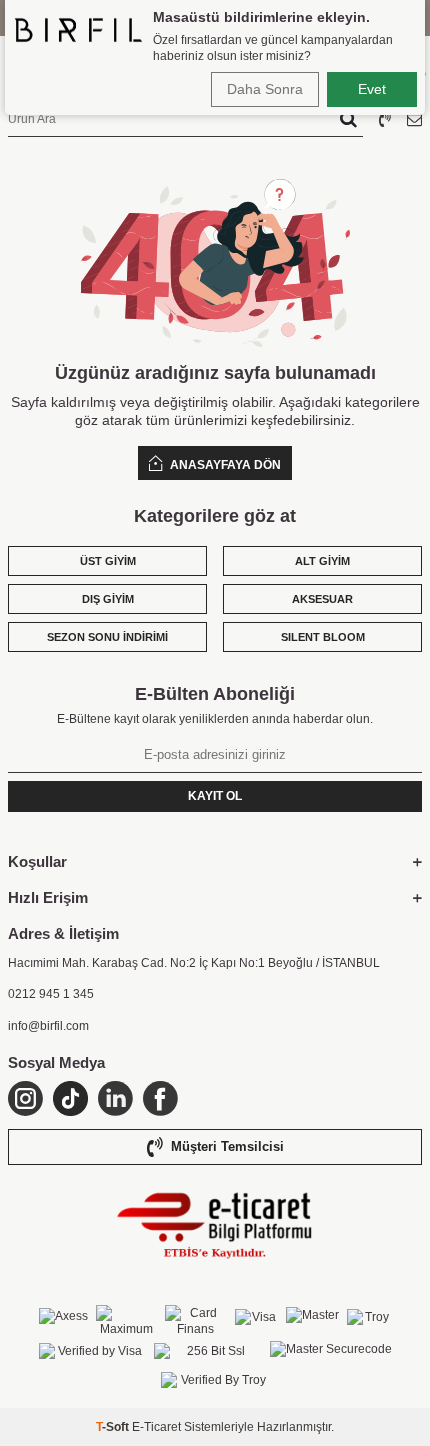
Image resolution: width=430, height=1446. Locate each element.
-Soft (114, 1427)
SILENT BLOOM (323, 637)
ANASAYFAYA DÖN (224, 465)
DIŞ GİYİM (108, 599)
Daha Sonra (265, 89)
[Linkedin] (115, 1098)
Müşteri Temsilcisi (227, 1146)
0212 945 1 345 (51, 994)
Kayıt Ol (215, 796)
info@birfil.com (48, 1026)
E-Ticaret (156, 1427)
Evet (372, 89)
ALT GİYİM (322, 561)
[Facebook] (160, 1098)
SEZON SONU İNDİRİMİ (107, 637)
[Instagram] (25, 1098)
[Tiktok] (70, 1098)
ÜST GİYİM (108, 561)
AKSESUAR (322, 599)
